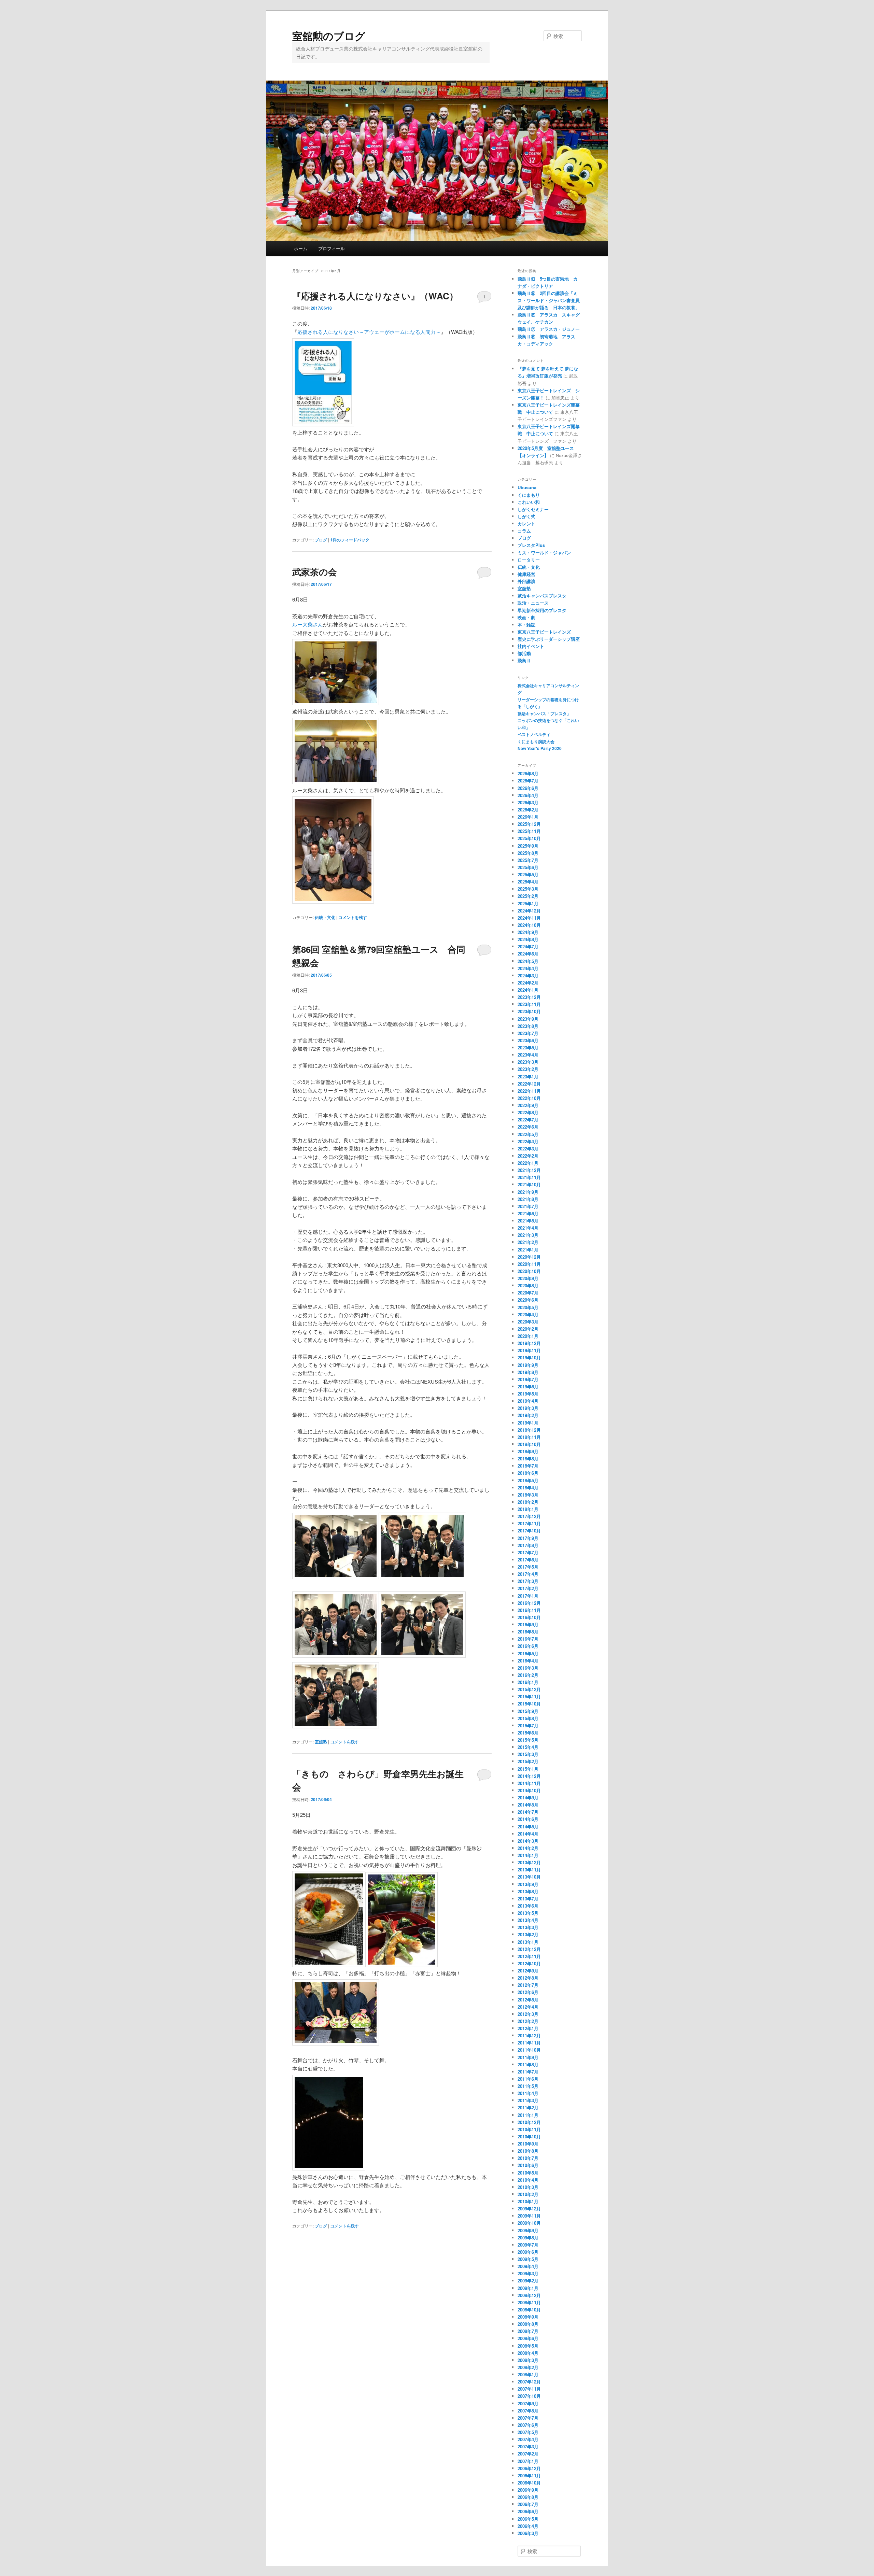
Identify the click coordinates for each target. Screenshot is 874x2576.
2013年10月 (529, 1877)
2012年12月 (529, 1949)
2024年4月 (528, 968)
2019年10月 (529, 1357)
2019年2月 (528, 1415)
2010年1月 (528, 2201)
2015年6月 (528, 1733)
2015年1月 (528, 1769)
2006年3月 (528, 2533)
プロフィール (332, 248)
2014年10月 (529, 1790)
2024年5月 (528, 961)
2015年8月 (528, 1718)
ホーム (301, 248)
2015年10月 (529, 1704)
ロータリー (529, 560)
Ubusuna (527, 487)
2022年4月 (528, 1141)
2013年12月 (529, 1862)
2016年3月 (528, 1668)
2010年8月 (528, 2151)
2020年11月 (529, 1264)
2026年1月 (528, 817)
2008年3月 (528, 2360)
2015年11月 (529, 1696)
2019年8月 (528, 1372)
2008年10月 (529, 2310)
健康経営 (526, 574)
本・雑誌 (526, 625)
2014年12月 (529, 1776)
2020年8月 (528, 1285)
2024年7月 (528, 946)
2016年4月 (528, 1661)
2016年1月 (528, 1682)
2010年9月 (528, 2144)
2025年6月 (528, 867)
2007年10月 (529, 2396)
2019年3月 (528, 1408)
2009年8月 (528, 2238)
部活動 (524, 653)
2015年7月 (528, 1725)
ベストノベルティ (534, 734)
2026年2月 (528, 810)
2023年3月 (528, 1062)
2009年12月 (529, 2209)
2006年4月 (528, 2526)
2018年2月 (528, 1502)
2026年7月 (528, 781)
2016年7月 (528, 1639)
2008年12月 (529, 2295)
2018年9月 (528, 1451)
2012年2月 (528, 2021)
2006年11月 (529, 2475)
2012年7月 (528, 1985)
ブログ (321, 540)
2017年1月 (528, 1596)
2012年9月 (528, 1971)
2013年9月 (528, 1884)
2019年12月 (529, 1343)
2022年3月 (528, 1149)
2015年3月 (528, 1754)
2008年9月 (528, 2317)
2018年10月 (529, 1444)
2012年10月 (529, 1963)
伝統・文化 (325, 917)
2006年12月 (529, 2468)
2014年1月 (528, 1855)
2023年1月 (528, 1077)
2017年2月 (528, 1588)
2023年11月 (529, 1004)
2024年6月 (528, 954)
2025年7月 (528, 860)
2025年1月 (528, 903)
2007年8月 (528, 2411)
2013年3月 (528, 1927)
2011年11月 (529, 2043)
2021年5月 (528, 1221)
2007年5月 (528, 2432)
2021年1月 (528, 1250)
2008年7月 (528, 2331)
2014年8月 (528, 1805)
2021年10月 (529, 1184)
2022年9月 (528, 1105)
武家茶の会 (315, 572)
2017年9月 (528, 1538)
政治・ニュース (533, 603)
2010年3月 (528, 2187)
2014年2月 (528, 1848)
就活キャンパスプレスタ (542, 596)
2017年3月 (528, 1581)
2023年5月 (528, 1048)
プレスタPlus (531, 545)
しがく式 (526, 516)
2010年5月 (528, 2173)
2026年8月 (528, 773)
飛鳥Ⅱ (524, 660)
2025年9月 (528, 846)
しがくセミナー (533, 509)
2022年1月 (528, 1163)
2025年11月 (529, 831)
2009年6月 (528, 2252)
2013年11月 (529, 1870)
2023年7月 (528, 1033)
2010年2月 (528, 2194)
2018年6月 (528, 1473)
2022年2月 (528, 1156)
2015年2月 (528, 1761)
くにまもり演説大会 (536, 741)
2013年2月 (528, 1934)
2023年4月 (528, 1055)
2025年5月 (528, 874)
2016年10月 (529, 1617)
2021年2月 (528, 1242)
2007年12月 (529, 2382)
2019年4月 (528, 1401)
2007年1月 (528, 2461)
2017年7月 (528, 1552)
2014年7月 (528, 1812)
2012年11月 (529, 1956)
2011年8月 (528, 2064)
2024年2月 (528, 983)
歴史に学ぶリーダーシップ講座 (549, 639)
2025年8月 (528, 853)
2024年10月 (529, 925)
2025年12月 (529, 824)
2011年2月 (528, 2107)
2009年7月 (528, 2245)
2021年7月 (528, 1206)
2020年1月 (528, 1336)
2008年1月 (528, 2374)
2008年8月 (528, 2324)
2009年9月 (528, 2230)
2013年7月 (528, 1899)
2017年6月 (528, 1560)
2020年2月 (528, 1329)
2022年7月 (528, 1120)
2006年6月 (528, 2511)
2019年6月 (528, 1386)
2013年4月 (528, 1920)
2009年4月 (528, 2266)
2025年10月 (529, 838)
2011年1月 (528, 2115)
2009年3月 (528, 2273)
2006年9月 (528, 2490)
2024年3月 (528, 975)
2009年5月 (528, 2259)
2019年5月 (528, 1394)
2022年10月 (529, 1098)
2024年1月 (528, 990)
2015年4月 (528, 1747)
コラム (524, 531)
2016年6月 (528, 1646)
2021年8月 (528, 1199)
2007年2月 (528, 2454)
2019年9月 (528, 1365)
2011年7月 (528, 2072)
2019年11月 (529, 1350)
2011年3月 (528, 2100)
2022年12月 (529, 1084)
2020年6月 (528, 1300)
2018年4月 (528, 1488)
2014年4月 (528, 1834)
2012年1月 (528, 2028)
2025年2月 (528, 896)
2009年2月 (528, 2281)
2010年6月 (528, 2165)
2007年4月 (528, 2439)
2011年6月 (528, 2079)
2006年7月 (528, 2504)
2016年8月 (528, 1632)
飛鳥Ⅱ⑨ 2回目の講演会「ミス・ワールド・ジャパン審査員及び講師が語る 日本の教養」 (549, 300)
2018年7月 (528, 1466)
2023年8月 (528, 1026)
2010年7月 (528, 2158)
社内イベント (531, 646)
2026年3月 (528, 802)
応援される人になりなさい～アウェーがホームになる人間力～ (369, 332)
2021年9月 (528, 1192)
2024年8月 (528, 939)
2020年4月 (528, 1314)
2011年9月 (528, 2057)
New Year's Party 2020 (540, 748)
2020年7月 (528, 1293)
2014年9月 (528, 1797)
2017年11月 (529, 1523)
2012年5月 (528, 2000)
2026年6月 (528, 788)
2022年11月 (529, 1091)
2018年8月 (528, 1459)
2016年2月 (528, 1675)
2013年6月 (528, 1906)
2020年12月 (529, 1257)
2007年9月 (528, 2403)
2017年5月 (528, 1567)
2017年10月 (529, 1531)
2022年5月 (528, 1134)
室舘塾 (321, 1742)
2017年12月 (529, 1516)
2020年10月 (529, 1271)
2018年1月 (528, 1509)
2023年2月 (528, 1069)
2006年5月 (528, 2519)
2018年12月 (529, 1430)
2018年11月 (529, 1437)
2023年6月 (528, 1040)
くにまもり (529, 495)
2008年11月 (529, 2302)
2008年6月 (528, 2338)
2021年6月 (528, 1213)
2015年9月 (528, 1711)
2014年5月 (528, 1827)
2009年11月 (529, 2216)
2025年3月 (528, 889)
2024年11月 (529, 918)
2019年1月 (528, 1423)
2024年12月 (529, 911)
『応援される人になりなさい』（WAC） (375, 296)
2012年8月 (528, 1978)
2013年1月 (528, 1942)
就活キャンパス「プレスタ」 (544, 713)
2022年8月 (528, 1112)
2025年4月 (528, 882)
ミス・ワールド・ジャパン (544, 553)
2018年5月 (528, 1480)
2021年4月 (528, 1228)
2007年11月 (529, 2389)
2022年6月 (528, 1127)
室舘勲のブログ (329, 36)
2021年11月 (529, 1177)
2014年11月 (529, 1783)
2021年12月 (529, 1170)
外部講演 (526, 581)
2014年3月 (528, 1841)
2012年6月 (528, 1992)
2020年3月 (528, 1322)
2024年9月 (528, 932)
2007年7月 (528, 2418)
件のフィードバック (350, 540)
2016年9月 (528, 1624)
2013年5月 (528, 1913)
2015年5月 (528, 1740)
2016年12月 (529, 1603)
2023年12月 (529, 997)
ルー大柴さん (308, 624)
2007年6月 (528, 2425)
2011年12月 (529, 2035)
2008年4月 (528, 2353)
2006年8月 (528, 2497)
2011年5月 (528, 2086)
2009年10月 (529, 2223)
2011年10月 (529, 2050)
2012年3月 (528, 2014)
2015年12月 (529, 1689)
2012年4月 (528, 2007)
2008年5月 (528, 2346)
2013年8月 (528, 1891)
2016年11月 (529, 1610)
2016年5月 (528, 1653)
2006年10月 (529, 2483)
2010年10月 (529, 2136)
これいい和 (529, 502)
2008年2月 (528, 2367)
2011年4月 (528, 2093)
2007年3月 (528, 2446)
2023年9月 (528, 1019)
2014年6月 (528, 1819)
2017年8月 (528, 1545)
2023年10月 (529, 1011)
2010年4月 (528, 2180)
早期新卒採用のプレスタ (542, 610)
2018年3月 (528, 1495)
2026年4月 (528, 795)
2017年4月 (528, 1574)
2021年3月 (528, 1235)
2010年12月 (529, 2122)
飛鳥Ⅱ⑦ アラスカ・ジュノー (549, 329)
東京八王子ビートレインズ (544, 632)
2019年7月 (528, 1379)
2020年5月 (528, 1307)
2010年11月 (529, 2129)
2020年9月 (528, 1278)
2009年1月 (528, 2288)
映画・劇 (526, 617)
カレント (526, 523)
